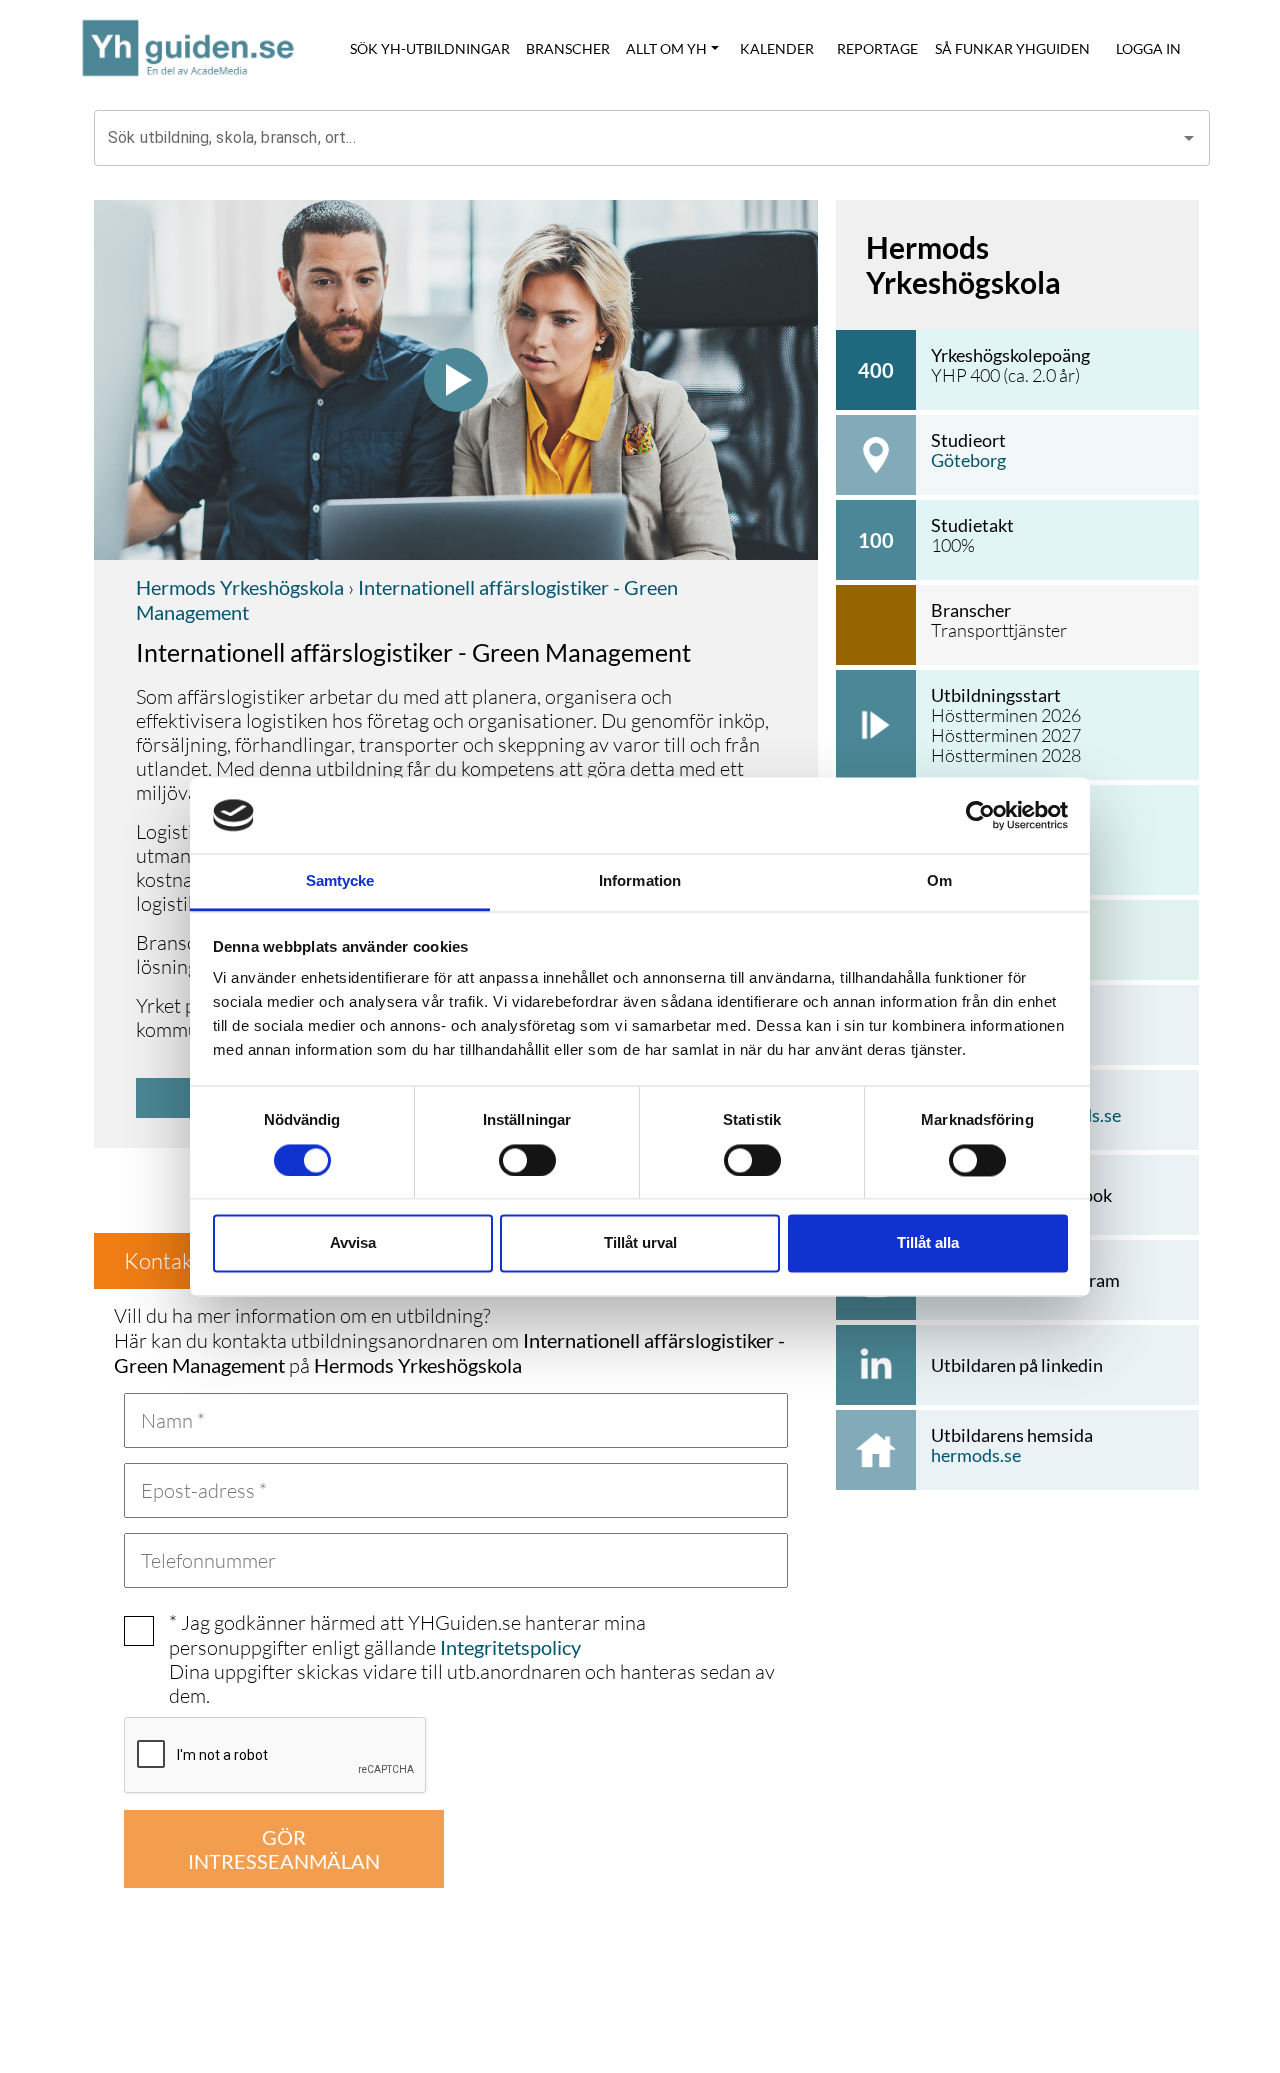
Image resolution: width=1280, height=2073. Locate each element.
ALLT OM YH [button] (666, 48)
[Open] (1189, 138)
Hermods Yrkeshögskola (240, 587)
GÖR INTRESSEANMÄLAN (284, 1849)
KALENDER (777, 48)
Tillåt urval (640, 1243)
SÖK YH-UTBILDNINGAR (430, 48)
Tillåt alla (928, 1243)
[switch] (527, 1160)
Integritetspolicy (510, 1647)
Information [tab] (640, 881)
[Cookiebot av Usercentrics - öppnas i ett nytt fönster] (980, 815)
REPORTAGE (877, 48)
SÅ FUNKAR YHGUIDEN (1012, 48)
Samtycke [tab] (340, 881)
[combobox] (637, 138)
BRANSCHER (568, 48)
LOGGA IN (1148, 48)
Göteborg (968, 460)
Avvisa (353, 1243)
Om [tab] (939, 881)
